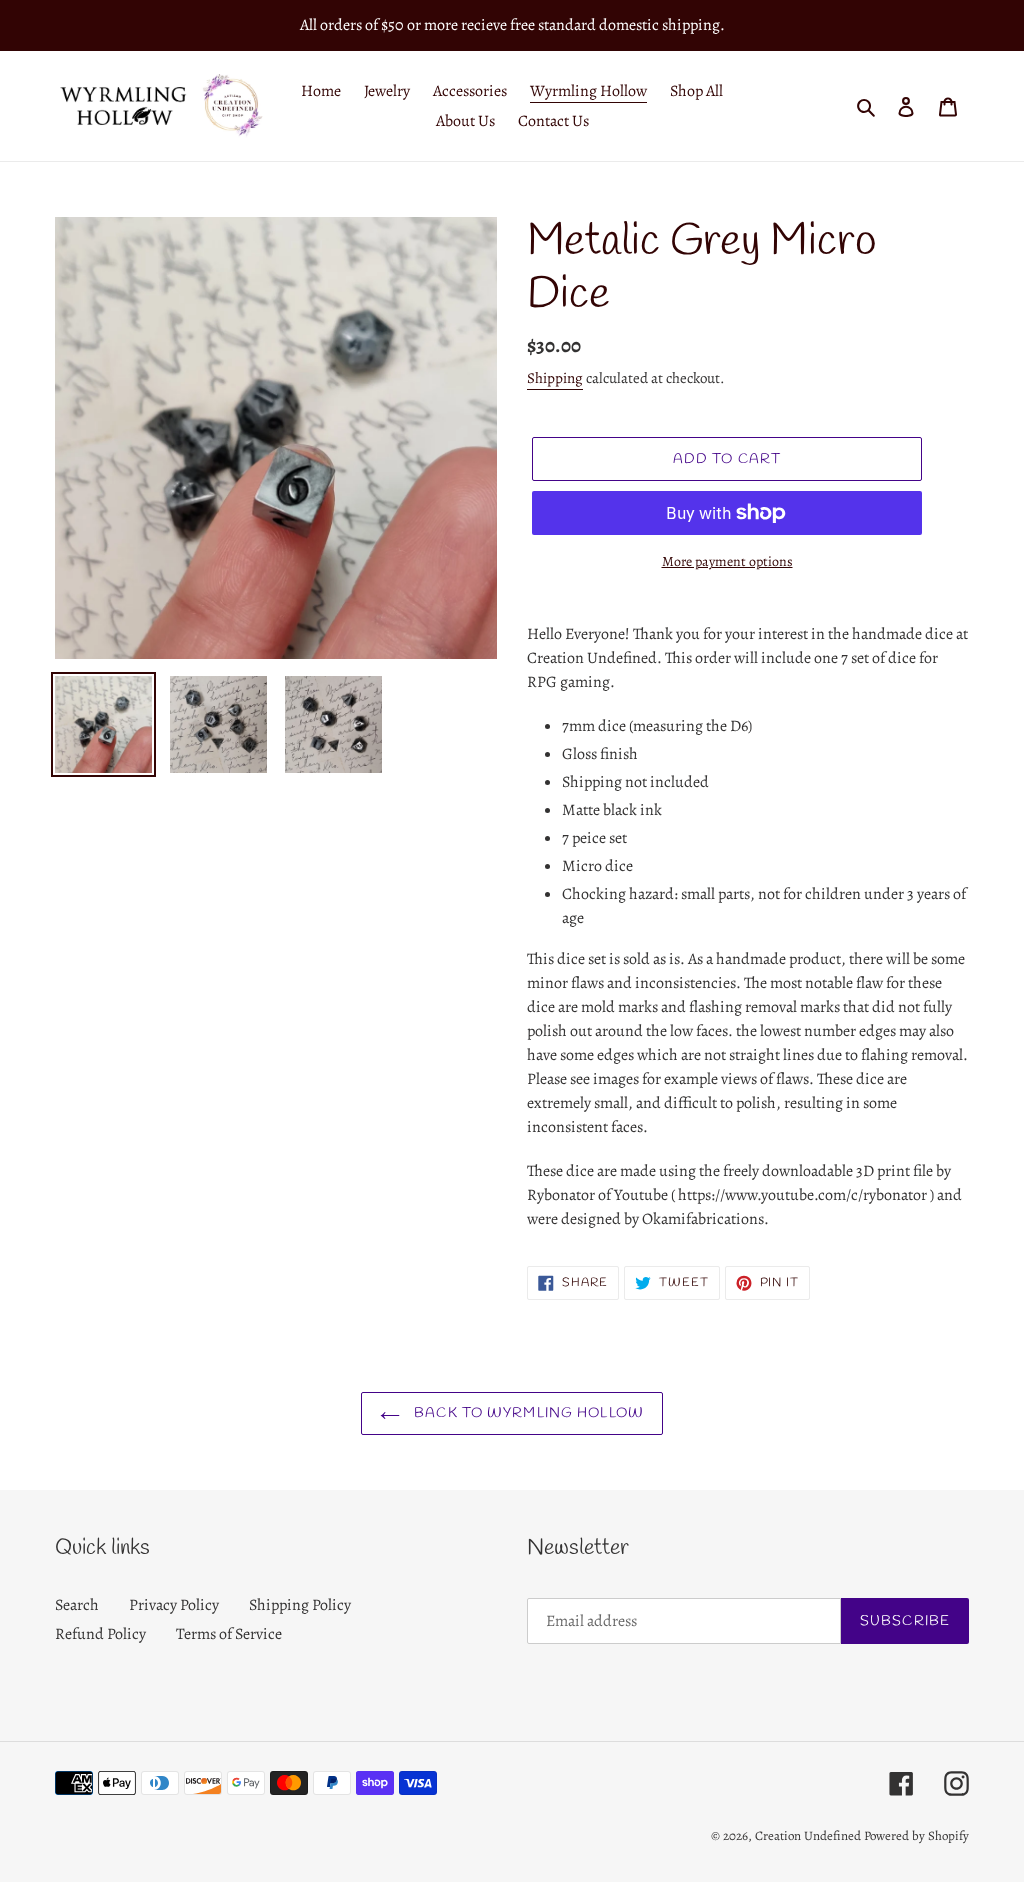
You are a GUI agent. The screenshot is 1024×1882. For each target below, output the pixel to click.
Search (77, 1605)
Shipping (555, 378)
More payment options (727, 561)
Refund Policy (100, 1634)
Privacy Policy (174, 1605)
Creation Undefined (808, 1835)
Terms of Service (229, 1634)
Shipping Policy (300, 1605)
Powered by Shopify (916, 1835)
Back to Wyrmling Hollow (527, 1413)
